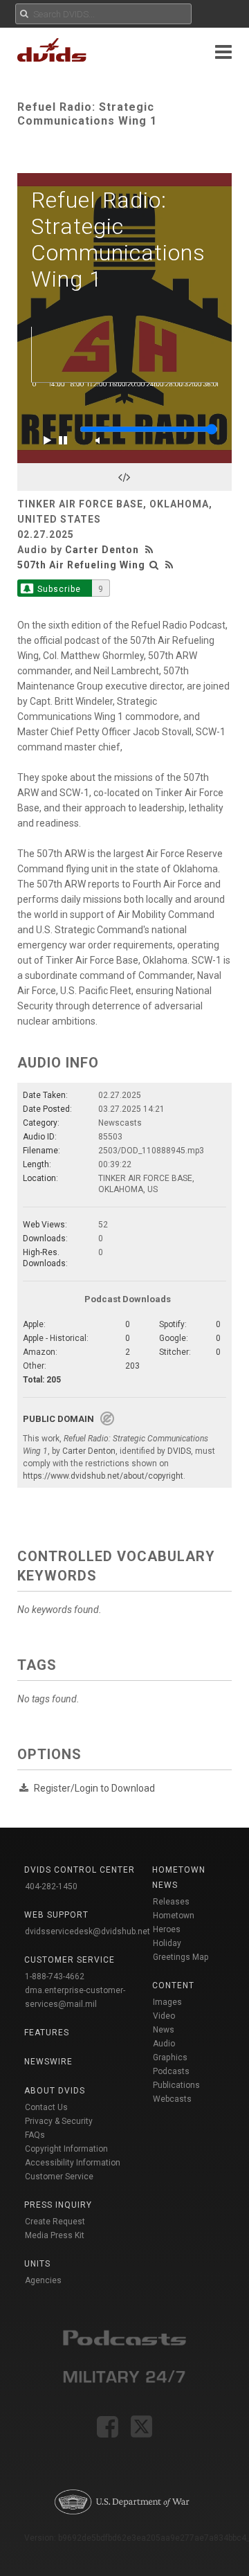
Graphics (170, 2057)
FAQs (35, 2135)
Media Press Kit (55, 2235)
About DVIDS (55, 2091)
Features (47, 2033)
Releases (171, 1902)
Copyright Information (66, 2149)
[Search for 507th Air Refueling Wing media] (154, 565)
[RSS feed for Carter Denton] (151, 550)
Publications (176, 2085)
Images (167, 2002)
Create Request (55, 2222)
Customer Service (59, 2177)
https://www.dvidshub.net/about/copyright (103, 1476)
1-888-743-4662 (55, 1976)
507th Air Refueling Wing (81, 565)
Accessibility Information (73, 2163)
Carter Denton (102, 550)
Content (173, 1985)
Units (37, 2264)
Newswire (48, 2062)
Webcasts (172, 2099)
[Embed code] (124, 477)
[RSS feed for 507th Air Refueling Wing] (169, 565)
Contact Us (46, 2107)
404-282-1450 (51, 1886)
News (164, 2030)
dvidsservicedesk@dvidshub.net (87, 1931)
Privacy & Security (59, 2121)
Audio (164, 2044)
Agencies (43, 2280)
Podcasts (171, 2071)
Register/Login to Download (94, 1788)
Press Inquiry (58, 2205)
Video (164, 2016)
